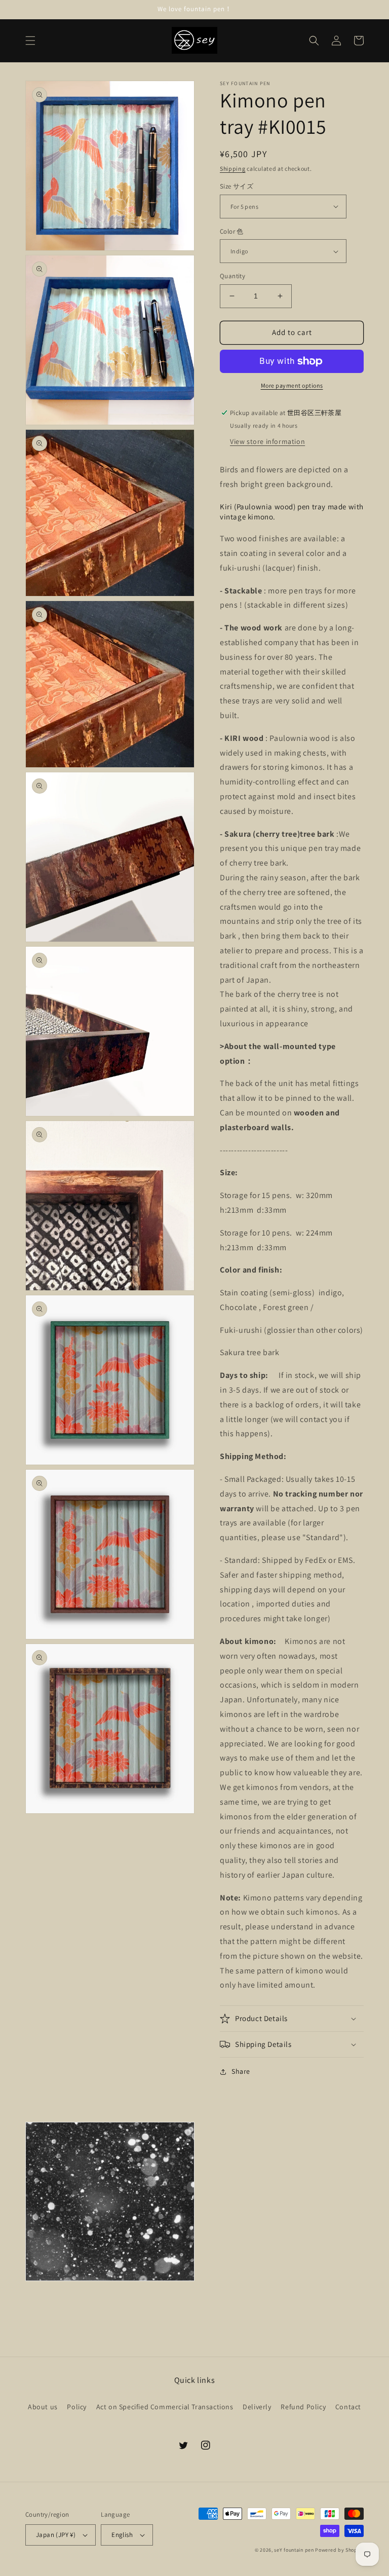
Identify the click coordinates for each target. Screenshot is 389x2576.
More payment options (292, 385)
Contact (348, 2407)
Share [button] (241, 2071)
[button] (30, 41)
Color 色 (232, 231)
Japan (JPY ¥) (56, 2535)
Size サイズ (237, 186)
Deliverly (257, 2407)
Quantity (232, 276)
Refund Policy (303, 2407)
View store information (267, 441)
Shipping (233, 169)
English (122, 2535)
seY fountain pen (295, 2550)
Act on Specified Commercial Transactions (165, 2407)
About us (43, 2407)
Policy (77, 2407)
